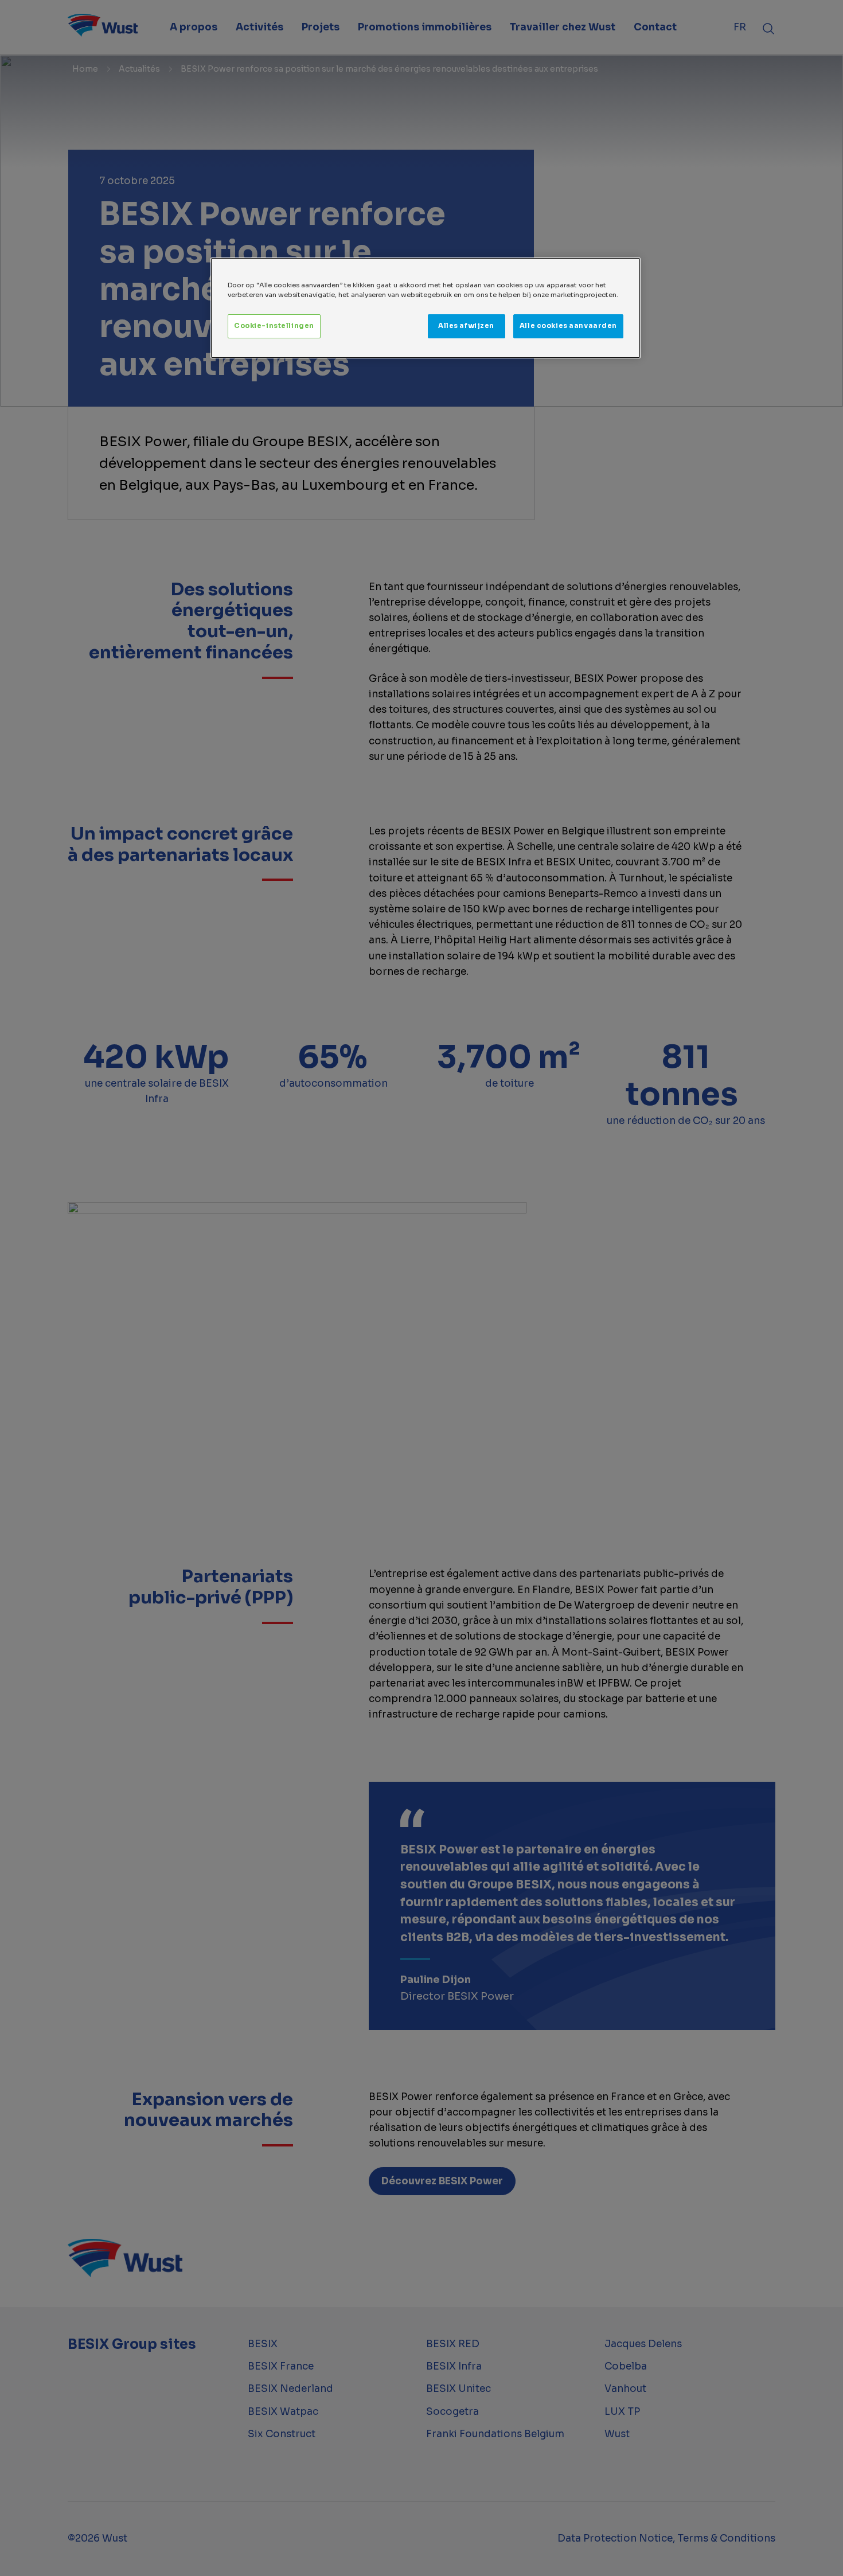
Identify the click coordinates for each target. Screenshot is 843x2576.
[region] (426, 308)
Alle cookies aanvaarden (568, 326)
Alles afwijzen (466, 326)
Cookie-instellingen (274, 326)
